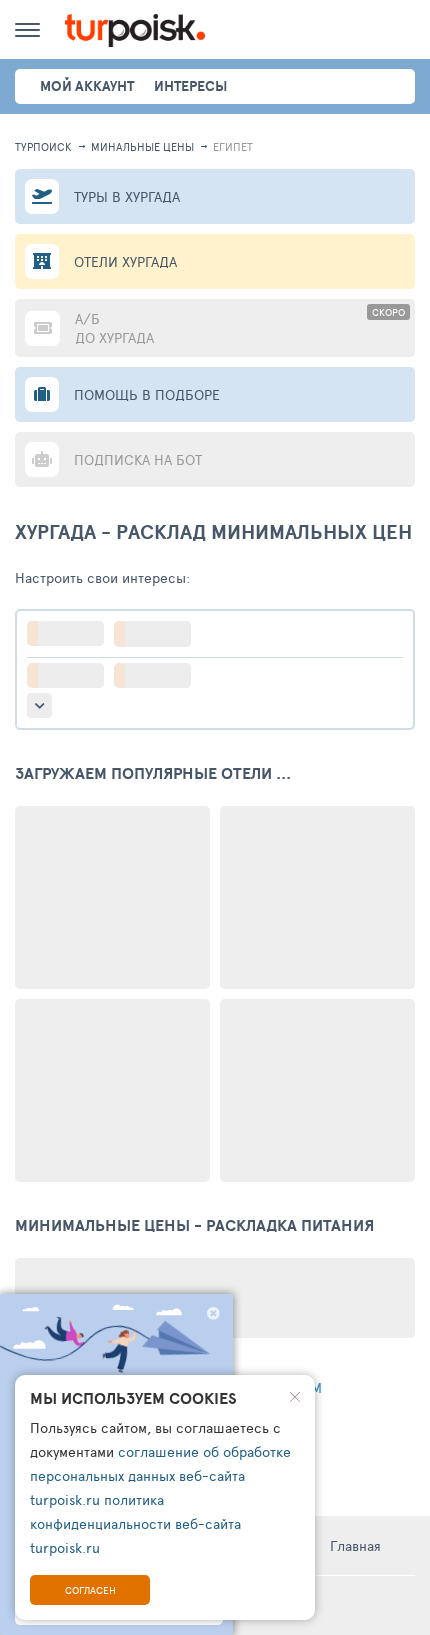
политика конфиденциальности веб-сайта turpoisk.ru (135, 1523)
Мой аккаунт (87, 86)
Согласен (90, 1590)
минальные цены (142, 146)
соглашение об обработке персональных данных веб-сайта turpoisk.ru (160, 1475)
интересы (190, 86)
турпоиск (43, 146)
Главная (355, 1545)
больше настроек (39, 705)
